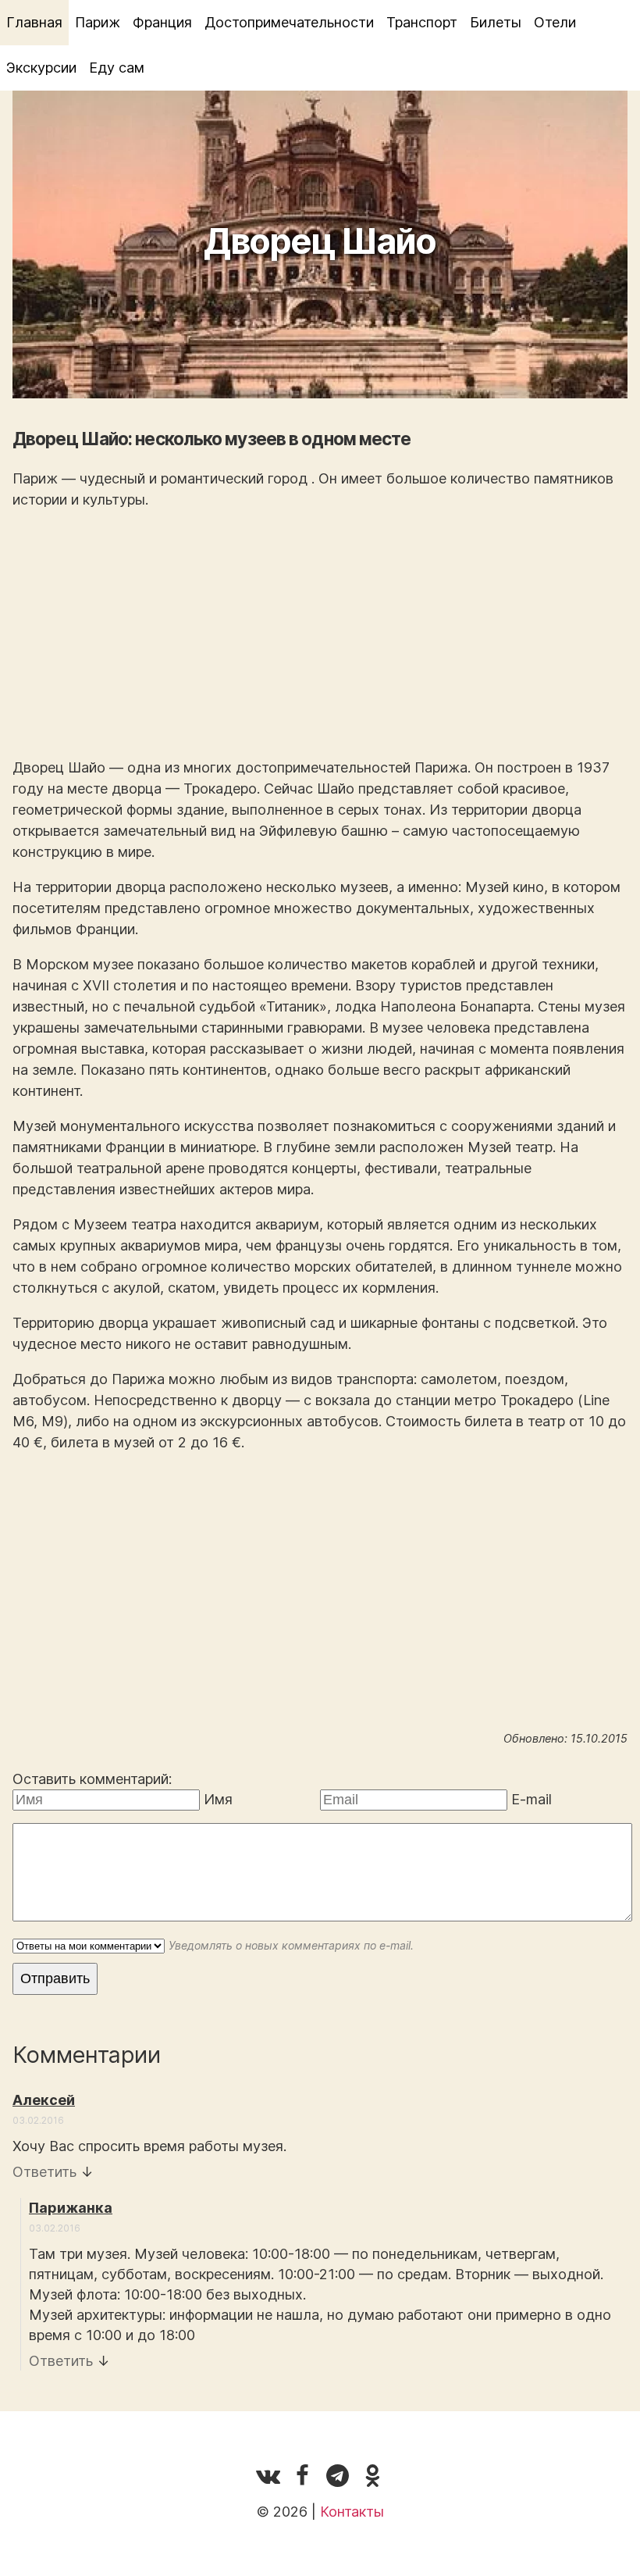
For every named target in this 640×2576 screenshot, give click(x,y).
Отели (555, 22)
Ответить (44, 2172)
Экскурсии (41, 68)
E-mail (532, 1799)
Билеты (496, 22)
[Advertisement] (320, 633)
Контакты (352, 2512)
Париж (98, 22)
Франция (162, 22)
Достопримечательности (289, 22)
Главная (34, 22)
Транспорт (422, 22)
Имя (218, 1799)
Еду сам (117, 68)
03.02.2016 (38, 2120)
